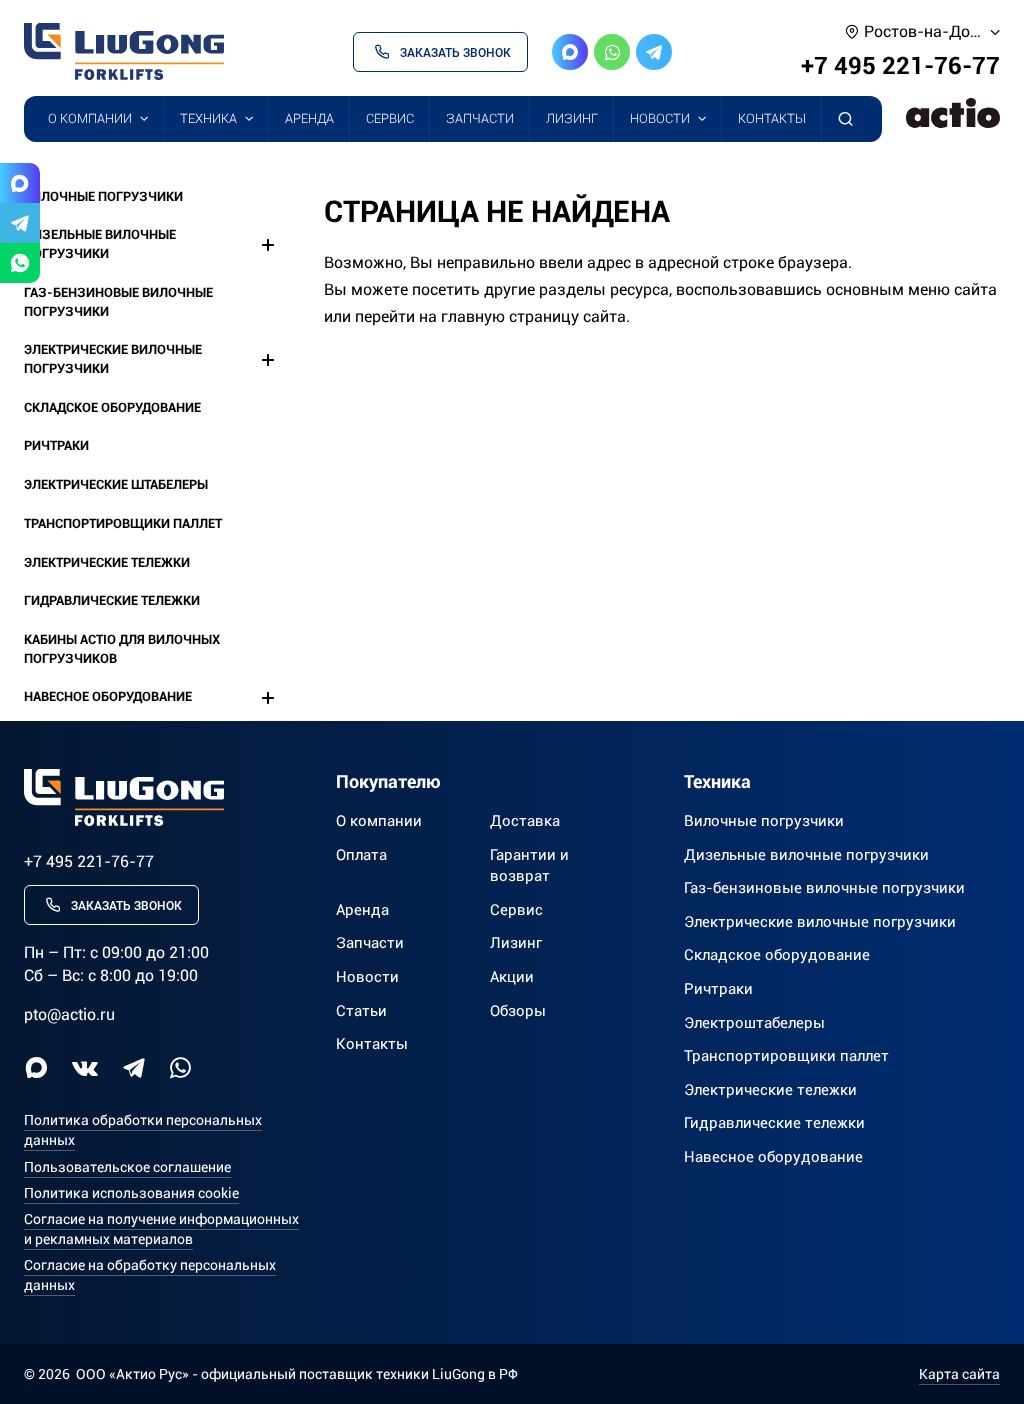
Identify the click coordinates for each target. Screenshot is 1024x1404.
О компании (90, 118)
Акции (512, 977)
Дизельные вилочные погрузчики (100, 244)
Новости (660, 118)
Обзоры (518, 1011)
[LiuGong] (124, 51)
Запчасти (480, 118)
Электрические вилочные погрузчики (113, 359)
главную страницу (510, 316)
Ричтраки (56, 445)
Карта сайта (959, 1374)
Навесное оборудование (108, 696)
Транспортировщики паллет (123, 523)
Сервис (390, 118)
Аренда (309, 118)
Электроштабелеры (754, 1023)
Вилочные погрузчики (103, 196)
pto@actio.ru (69, 1014)
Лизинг (572, 118)
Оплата (361, 855)
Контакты (772, 118)
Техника (208, 118)
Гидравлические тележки (112, 600)
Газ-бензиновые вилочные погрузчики (118, 302)
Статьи (361, 1011)
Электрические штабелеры (116, 484)
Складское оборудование (112, 407)
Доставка (525, 821)
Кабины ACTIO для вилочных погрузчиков (122, 649)
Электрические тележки (107, 562)
